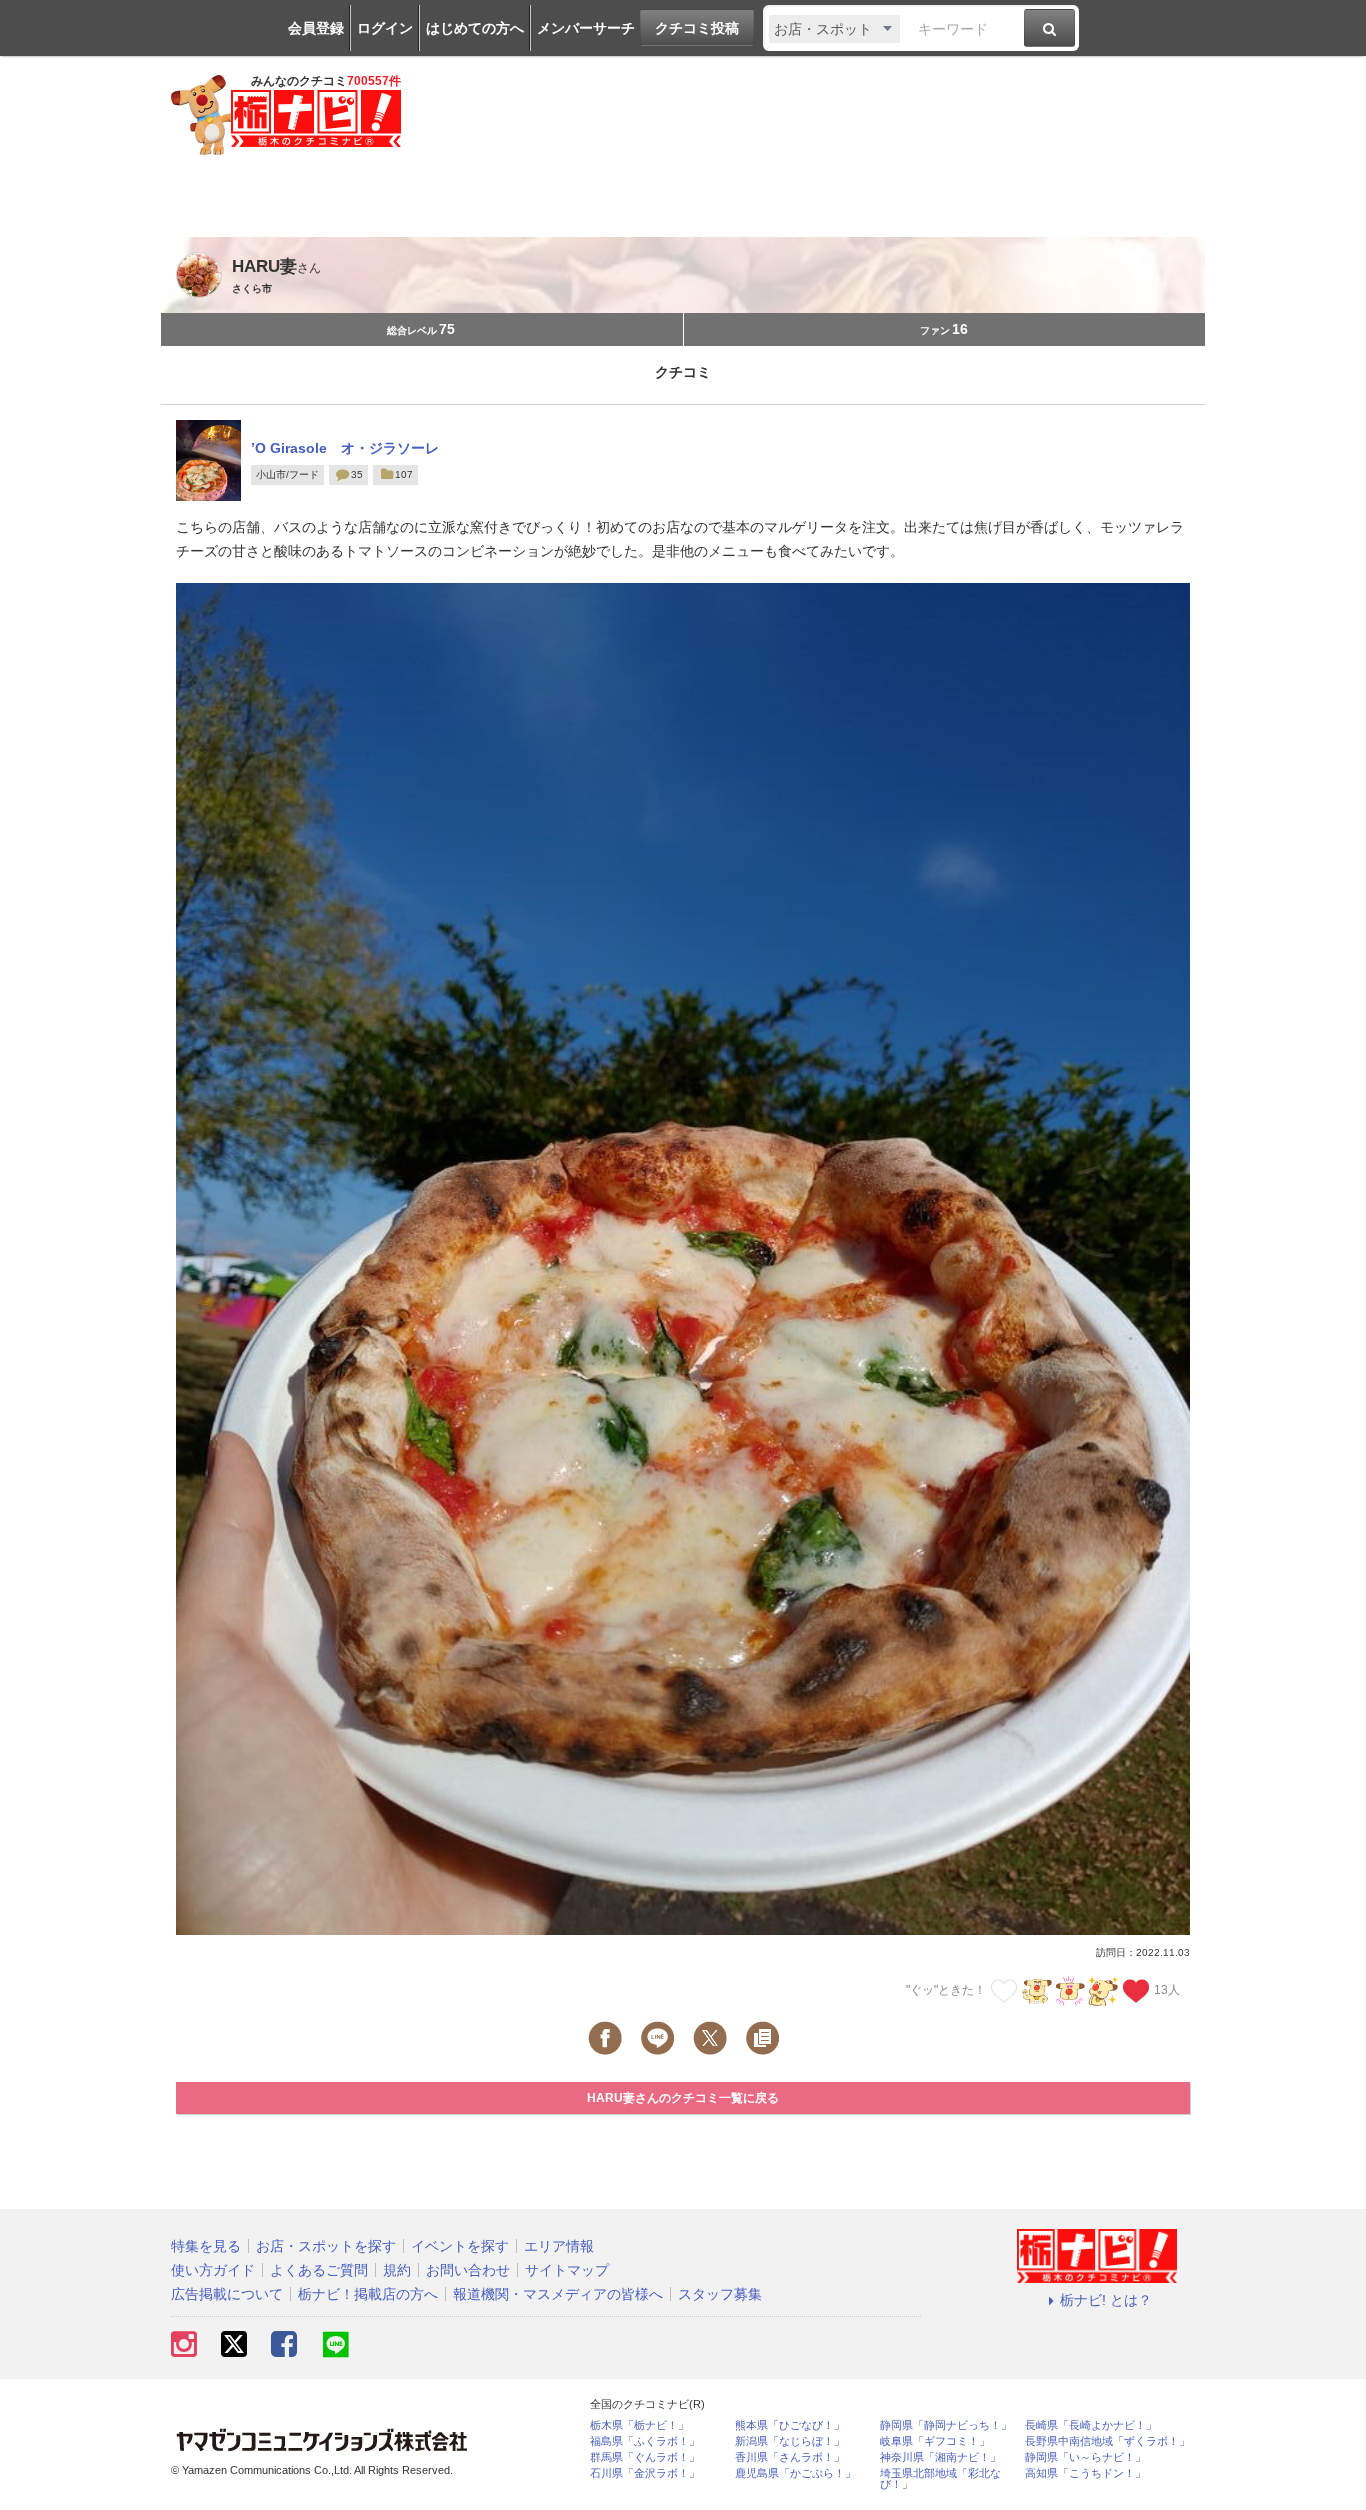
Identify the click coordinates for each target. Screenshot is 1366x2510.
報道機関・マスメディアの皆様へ (558, 2294)
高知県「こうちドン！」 (1085, 2473)
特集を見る (206, 2246)
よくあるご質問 (319, 2270)
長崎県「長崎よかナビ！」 (1091, 2425)
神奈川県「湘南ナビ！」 (940, 2457)
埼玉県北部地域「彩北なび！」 (940, 2479)
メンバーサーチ (586, 28)
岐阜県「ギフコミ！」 (935, 2441)
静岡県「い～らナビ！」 (1085, 2457)
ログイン (385, 28)
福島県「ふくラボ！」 (645, 2441)
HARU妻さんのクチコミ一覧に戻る (683, 2098)
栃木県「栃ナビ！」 (639, 2425)
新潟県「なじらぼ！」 (790, 2441)
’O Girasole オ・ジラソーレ (345, 448)
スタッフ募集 (720, 2294)
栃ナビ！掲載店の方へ (368, 2294)
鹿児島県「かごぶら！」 (795, 2473)
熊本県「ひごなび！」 (790, 2425)
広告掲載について (227, 2294)
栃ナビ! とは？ (1106, 2300)
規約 (397, 2270)
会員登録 (316, 28)
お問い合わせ (468, 2270)
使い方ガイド (213, 2270)
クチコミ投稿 (697, 28)
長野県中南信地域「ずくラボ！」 (1107, 2441)
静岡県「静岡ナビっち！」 (946, 2425)
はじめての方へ (475, 28)
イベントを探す (460, 2246)
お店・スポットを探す (326, 2246)
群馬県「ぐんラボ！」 (645, 2457)
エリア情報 (559, 2246)
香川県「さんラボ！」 (790, 2457)
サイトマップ (567, 2270)
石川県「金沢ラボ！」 (645, 2473)
